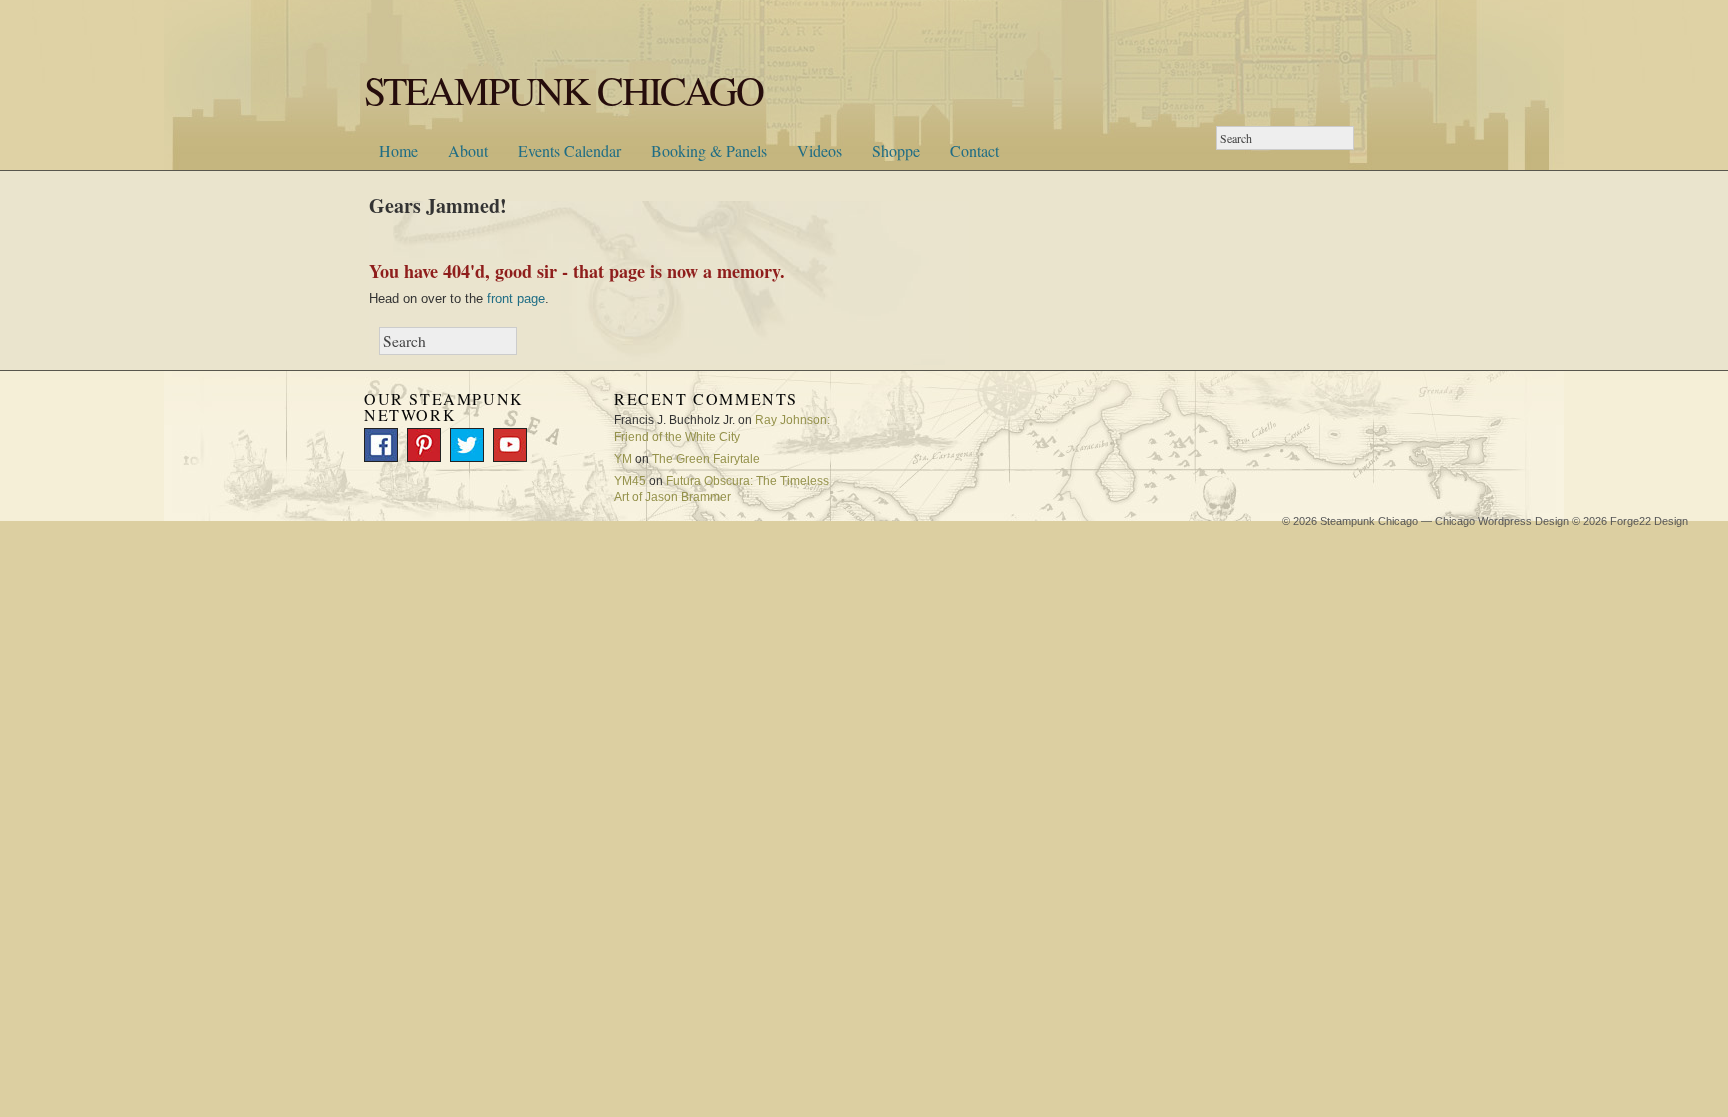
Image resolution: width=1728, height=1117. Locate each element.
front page (516, 298)
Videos (819, 150)
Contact (974, 150)
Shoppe (896, 150)
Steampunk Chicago (1369, 521)
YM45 (630, 481)
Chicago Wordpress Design (1502, 521)
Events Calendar (569, 150)
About (468, 150)
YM (623, 459)
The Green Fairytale (706, 459)
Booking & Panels (709, 150)
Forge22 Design (1649, 521)
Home (398, 150)
